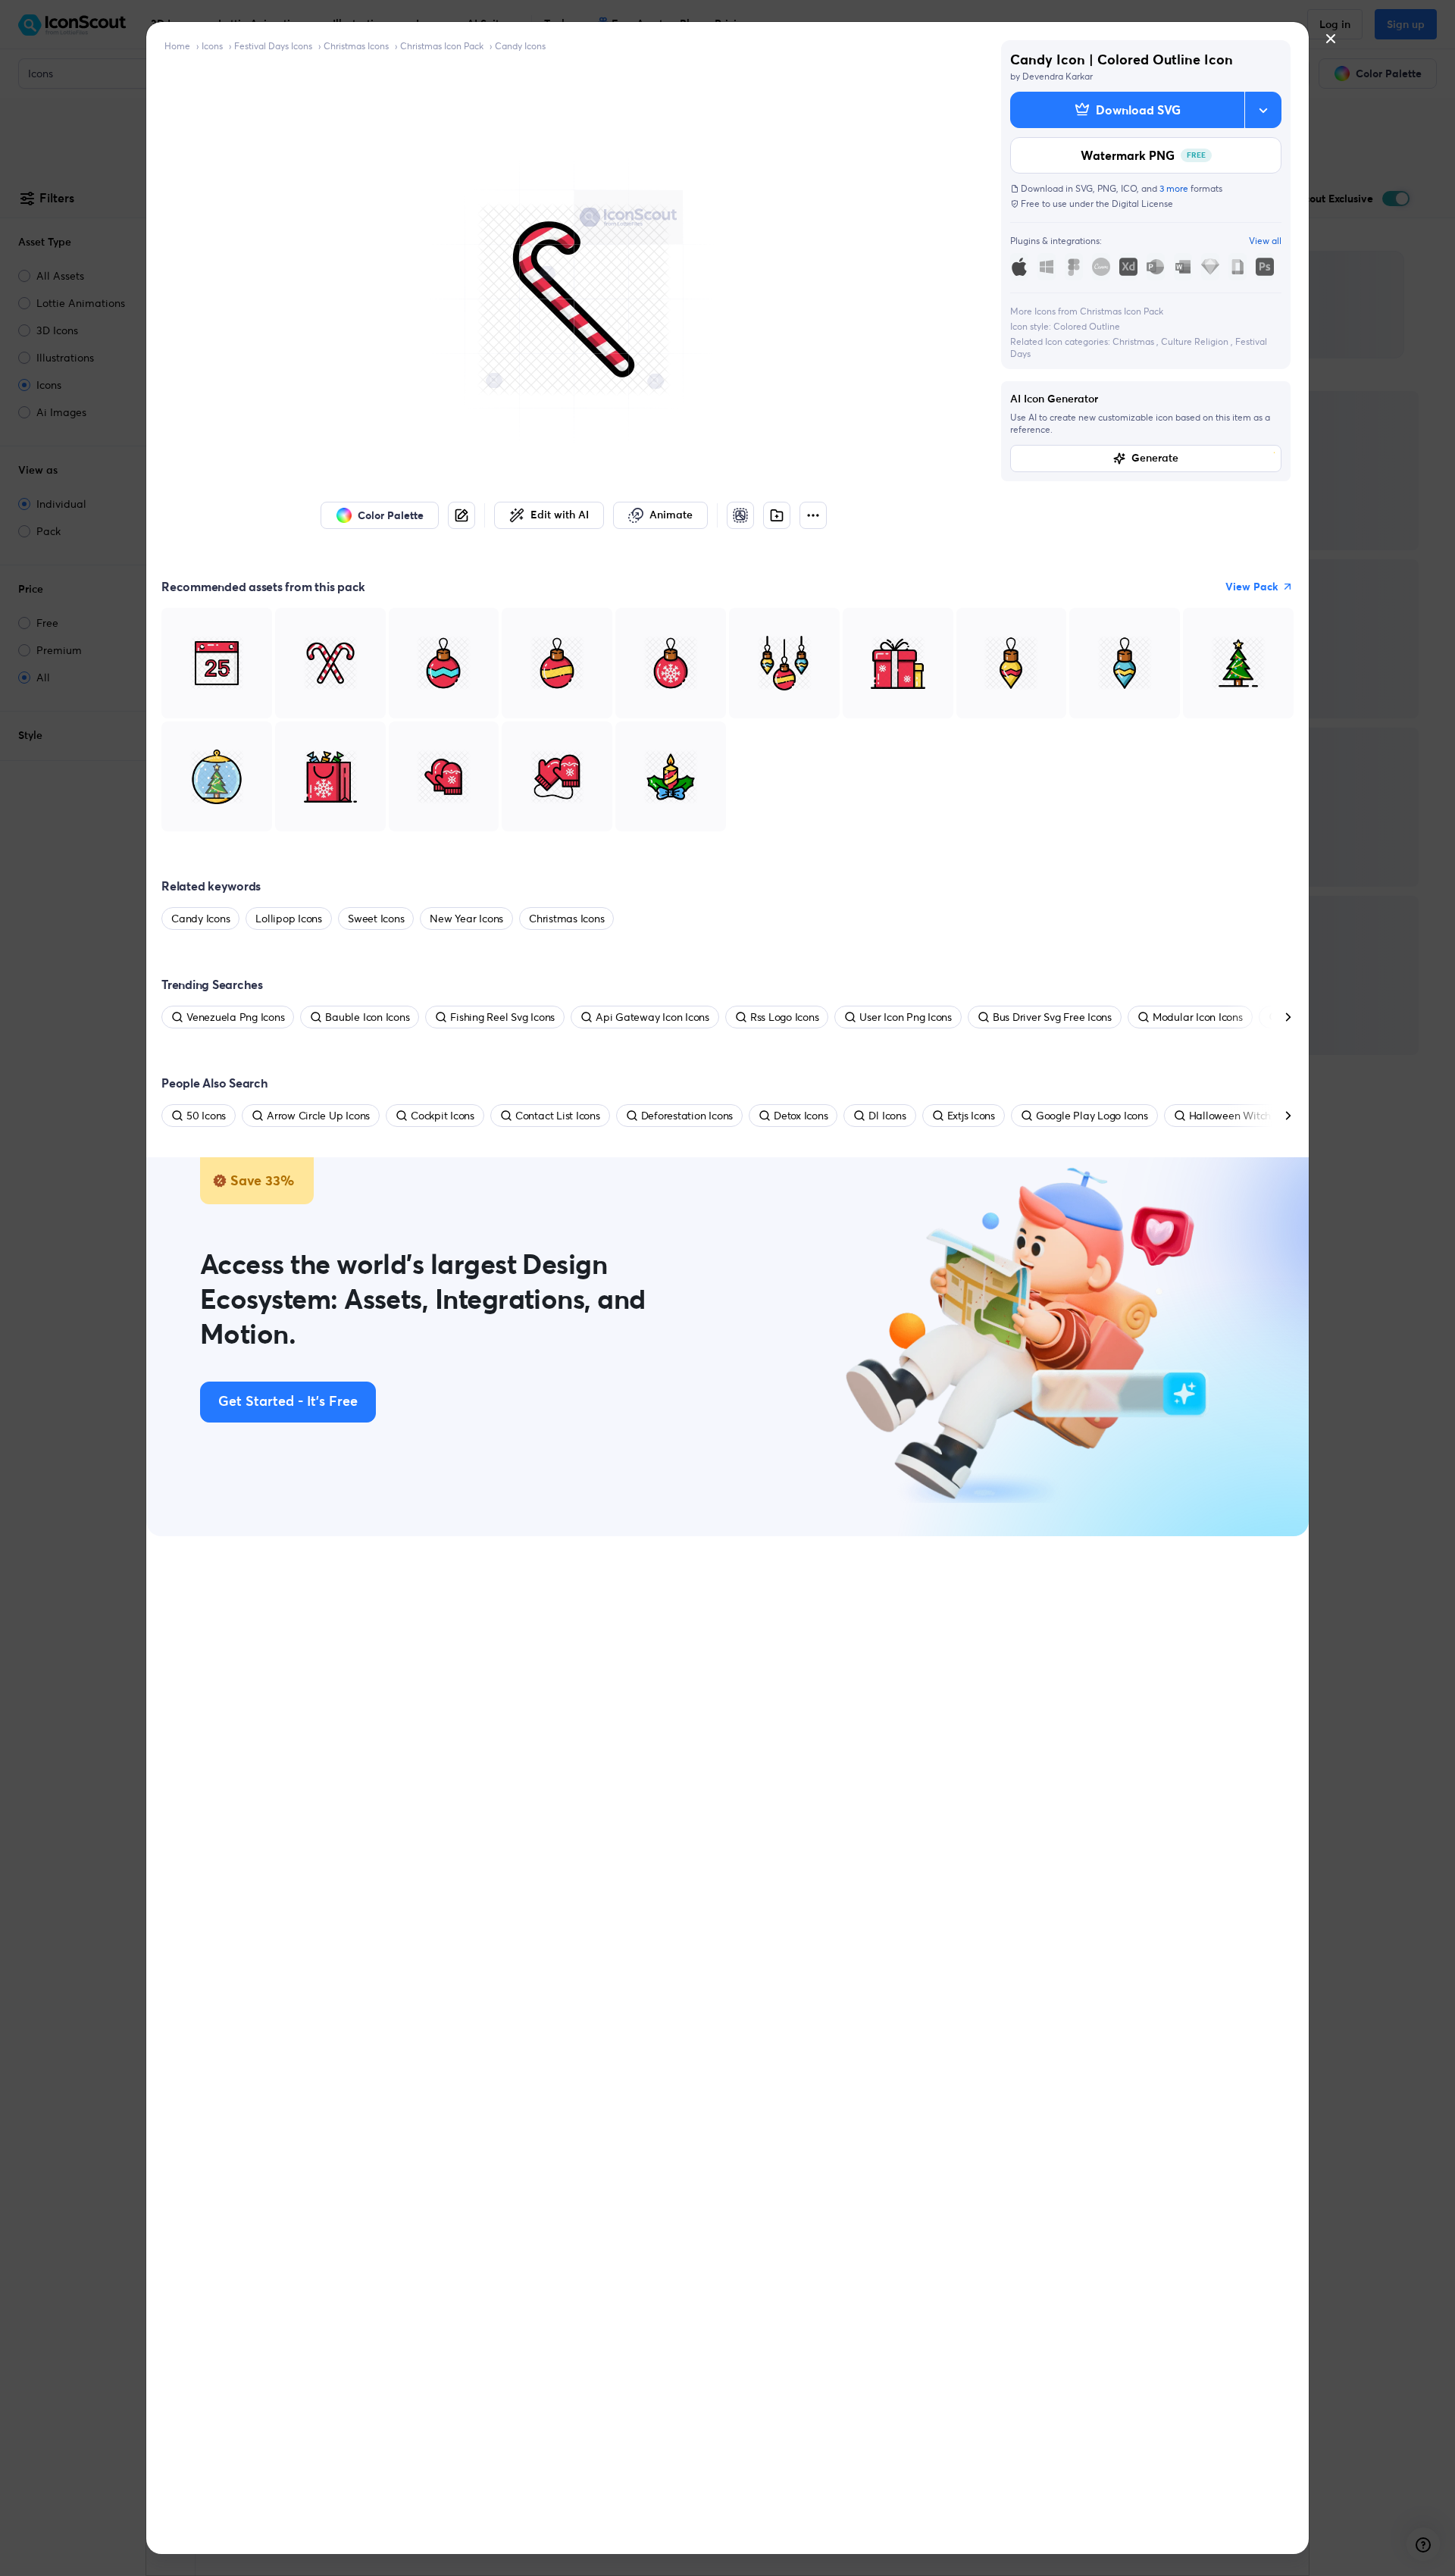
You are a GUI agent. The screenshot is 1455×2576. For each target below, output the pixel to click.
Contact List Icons (558, 1116)
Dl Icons (887, 1116)
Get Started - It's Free (288, 1402)
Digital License (1142, 203)
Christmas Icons (356, 46)
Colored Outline (1087, 326)
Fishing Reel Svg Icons (502, 1017)
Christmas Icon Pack (442, 46)
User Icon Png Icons (905, 1017)
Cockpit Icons (443, 1116)
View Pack (1252, 587)
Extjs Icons (971, 1116)
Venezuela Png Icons (235, 1017)
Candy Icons (520, 46)
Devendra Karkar (1058, 76)
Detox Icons (801, 1116)
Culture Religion (1196, 341)
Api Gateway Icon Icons (652, 1017)
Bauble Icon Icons (367, 1017)
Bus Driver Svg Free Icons (1052, 1017)
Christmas (1134, 341)
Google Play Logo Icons (1092, 1116)
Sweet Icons (376, 919)
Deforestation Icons (687, 1116)
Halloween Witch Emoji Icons (1258, 1116)
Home (177, 46)
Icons (212, 46)
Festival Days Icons (273, 46)
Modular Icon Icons (1198, 1017)
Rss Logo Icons (785, 1017)
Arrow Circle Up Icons (318, 1116)
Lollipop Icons (289, 919)
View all (1265, 241)
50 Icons (206, 1116)
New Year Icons (466, 919)
